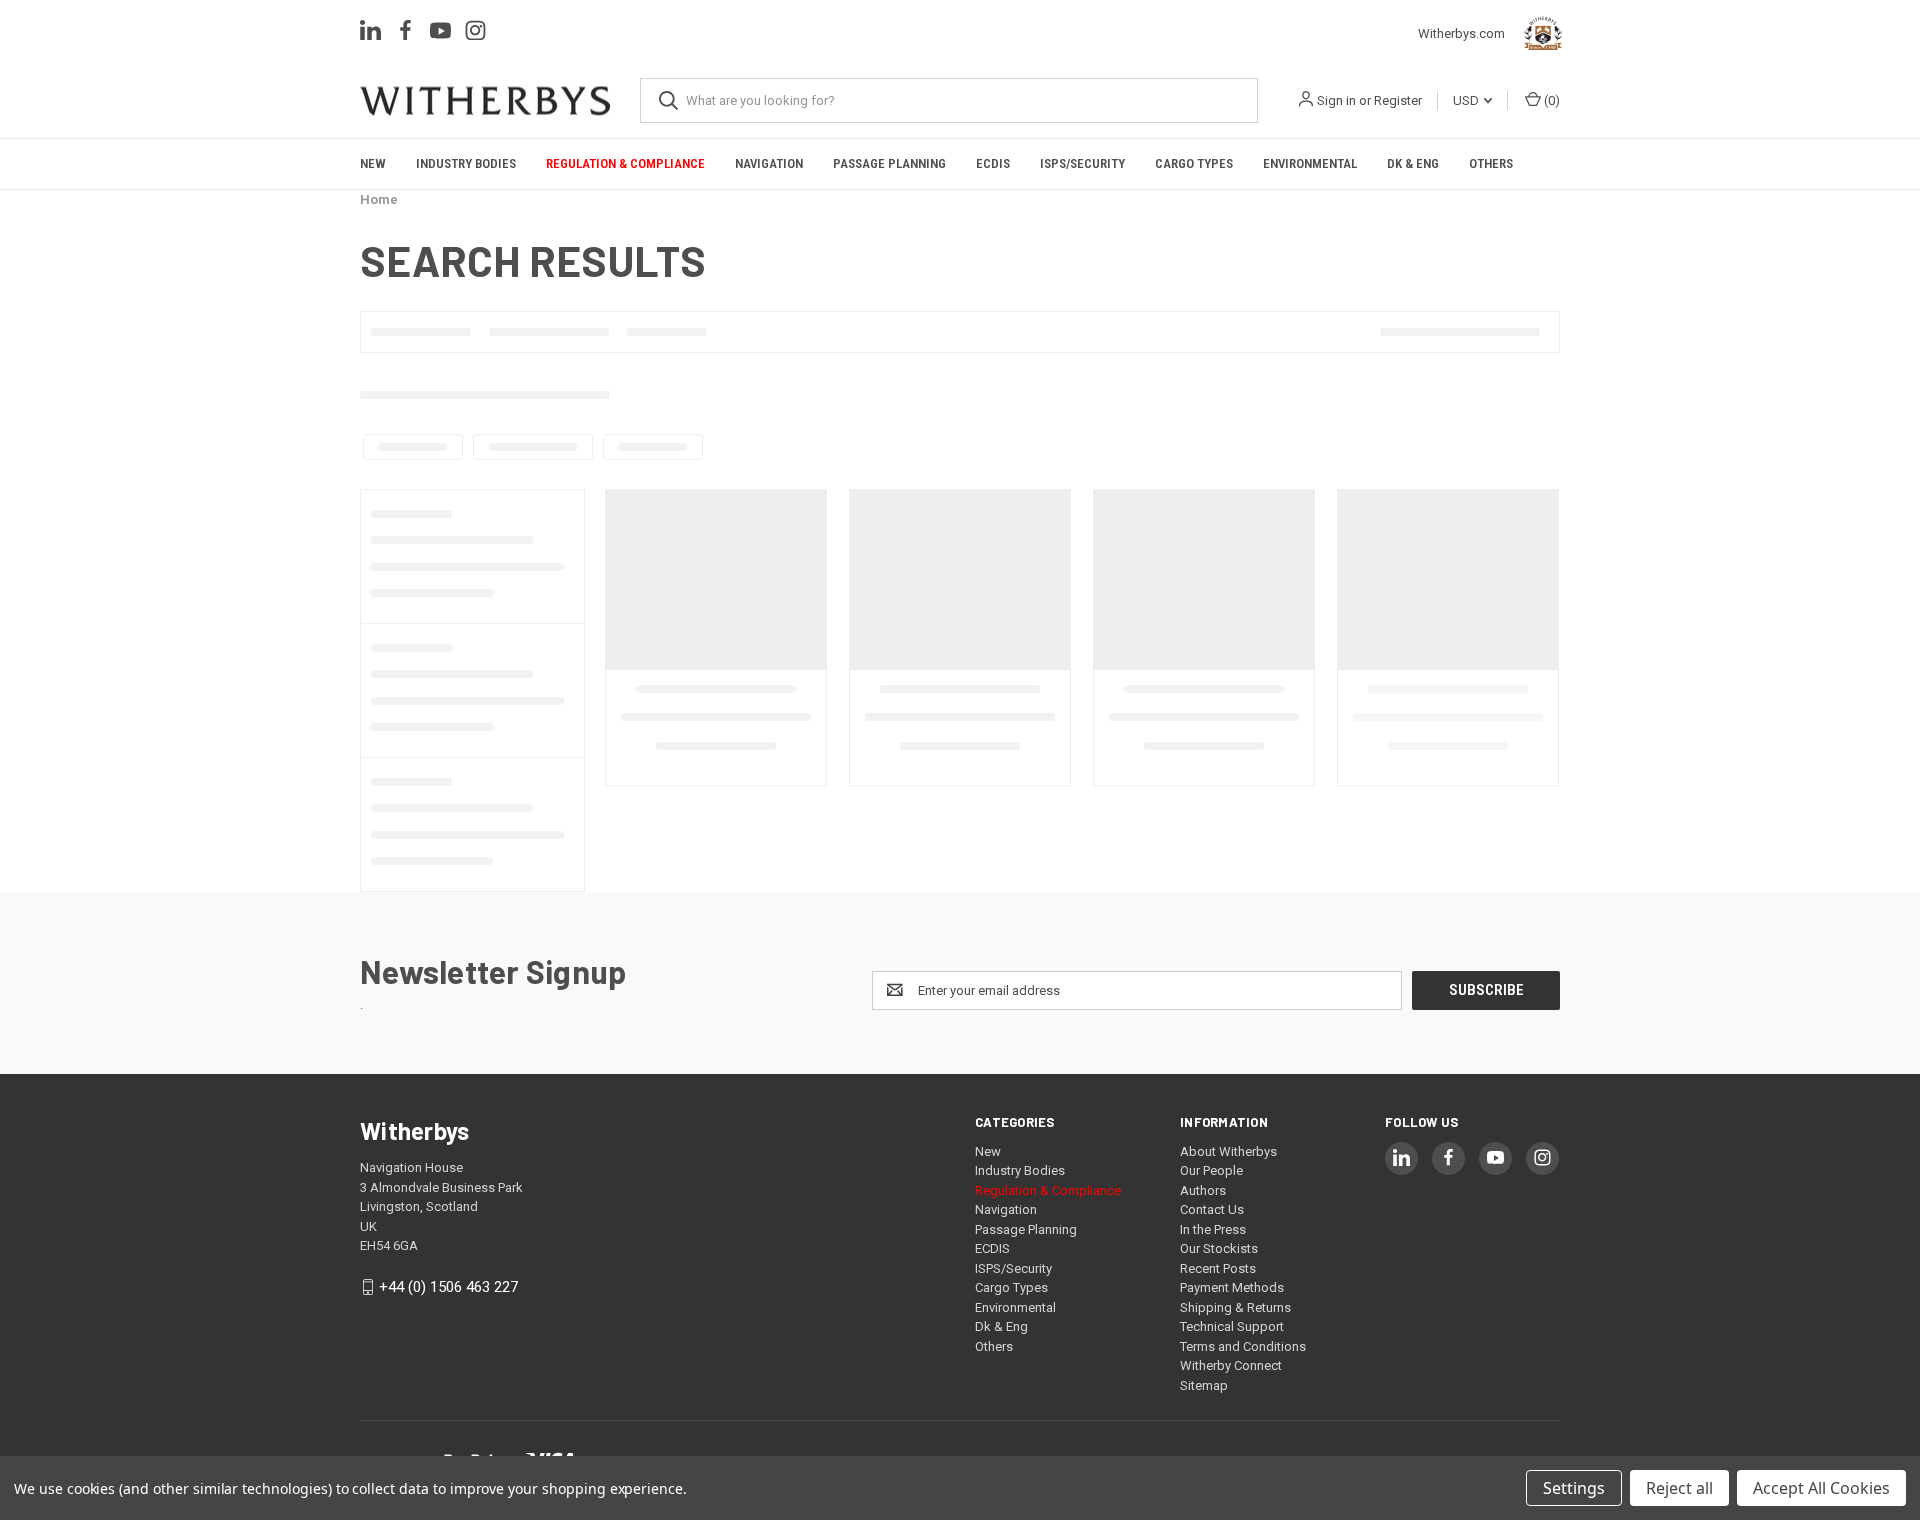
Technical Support (1232, 1326)
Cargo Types (1194, 163)
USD (1467, 100)
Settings (1574, 1488)
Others (1491, 163)
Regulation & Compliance (625, 163)
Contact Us (1212, 1209)
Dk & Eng (1413, 163)
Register (1398, 100)
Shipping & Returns (1235, 1307)
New (373, 163)
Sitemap (1204, 1385)
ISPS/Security (1082, 163)
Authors (1203, 1190)
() (1550, 100)
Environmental (1310, 163)
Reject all (1679, 1488)
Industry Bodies (466, 163)
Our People (1211, 1170)
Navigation (769, 163)
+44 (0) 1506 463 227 (448, 1287)
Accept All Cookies (1821, 1488)
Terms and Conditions (1243, 1346)
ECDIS (993, 163)
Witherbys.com (1466, 33)
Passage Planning (889, 163)
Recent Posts (1218, 1268)
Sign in (1336, 100)
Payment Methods (1232, 1287)
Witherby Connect (1231, 1365)
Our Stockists (1219, 1248)
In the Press (1213, 1229)
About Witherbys (1228, 1151)
